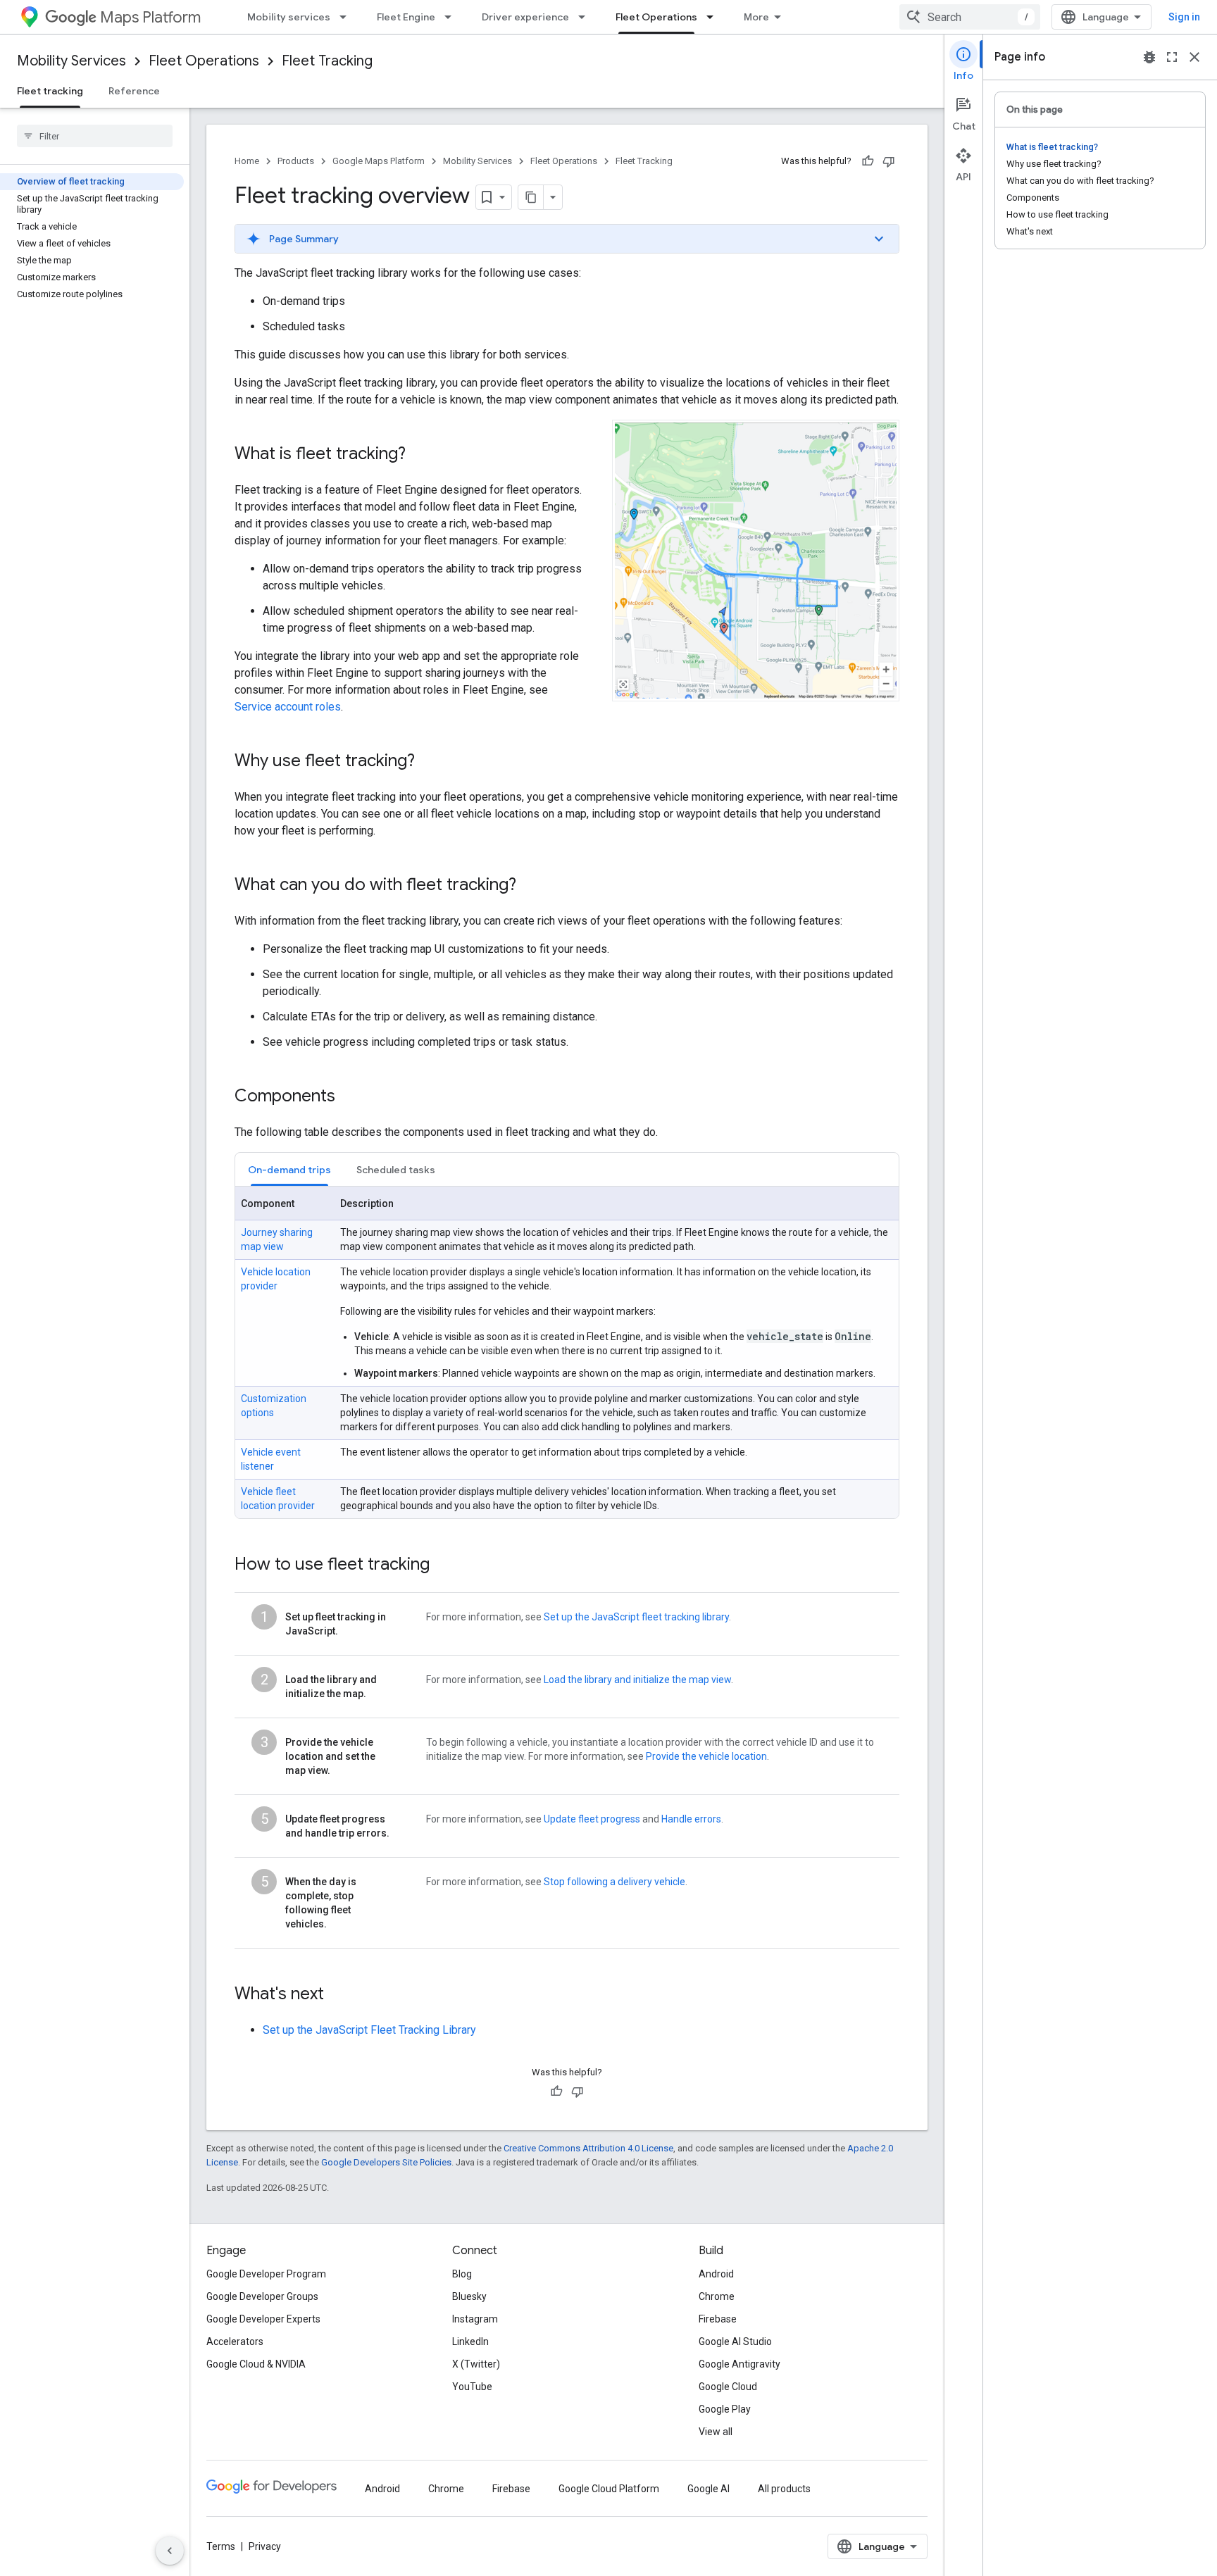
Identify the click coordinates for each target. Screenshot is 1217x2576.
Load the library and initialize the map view (637, 1680)
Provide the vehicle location (706, 1756)
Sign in (1184, 17)
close (1194, 57)
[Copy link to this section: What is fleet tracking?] (420, 455)
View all (716, 2432)
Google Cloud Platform (609, 2489)
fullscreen (1172, 57)
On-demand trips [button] (289, 1170)
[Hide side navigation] (170, 2551)
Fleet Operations (656, 17)
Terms (221, 2546)
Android (716, 2274)
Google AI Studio (735, 2341)
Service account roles (288, 707)
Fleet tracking (50, 91)
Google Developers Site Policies (386, 2162)
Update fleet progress (592, 1819)
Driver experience (525, 17)
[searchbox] (95, 136)
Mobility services (289, 17)
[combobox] (970, 17)
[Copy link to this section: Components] (349, 1097)
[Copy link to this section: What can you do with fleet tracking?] (530, 886)
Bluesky (469, 2296)
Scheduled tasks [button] (396, 1170)
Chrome (717, 2296)
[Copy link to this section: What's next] (338, 1995)
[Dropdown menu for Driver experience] (586, 17)
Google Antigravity (739, 2364)
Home (247, 161)
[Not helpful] (889, 161)
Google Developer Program (266, 2274)
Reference (134, 91)
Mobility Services (71, 61)
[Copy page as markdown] (531, 197)
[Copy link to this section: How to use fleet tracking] (444, 1565)
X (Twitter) (476, 2364)
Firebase (718, 2319)
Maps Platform (150, 17)
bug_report (1149, 57)
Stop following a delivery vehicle (614, 1882)
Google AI (709, 2489)
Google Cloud (728, 2387)
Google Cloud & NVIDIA (256, 2364)
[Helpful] (868, 161)
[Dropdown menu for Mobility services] (347, 17)
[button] (567, 239)
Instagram (475, 2319)
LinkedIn (470, 2341)
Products (296, 161)
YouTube (472, 2387)
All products (784, 2489)
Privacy (265, 2546)
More (756, 17)
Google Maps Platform (379, 161)
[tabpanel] (567, 1353)
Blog (462, 2274)
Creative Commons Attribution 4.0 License (588, 2148)
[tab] (289, 1169)
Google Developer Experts (263, 2319)
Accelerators (235, 2341)
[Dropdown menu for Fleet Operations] (714, 17)
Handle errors (691, 1819)
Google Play (725, 2409)
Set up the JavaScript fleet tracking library (636, 1617)
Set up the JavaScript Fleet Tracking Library (369, 2030)
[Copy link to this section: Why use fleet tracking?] (429, 762)
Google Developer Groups (262, 2296)
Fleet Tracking (327, 61)
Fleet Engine (406, 17)
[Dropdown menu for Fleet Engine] (452, 17)
